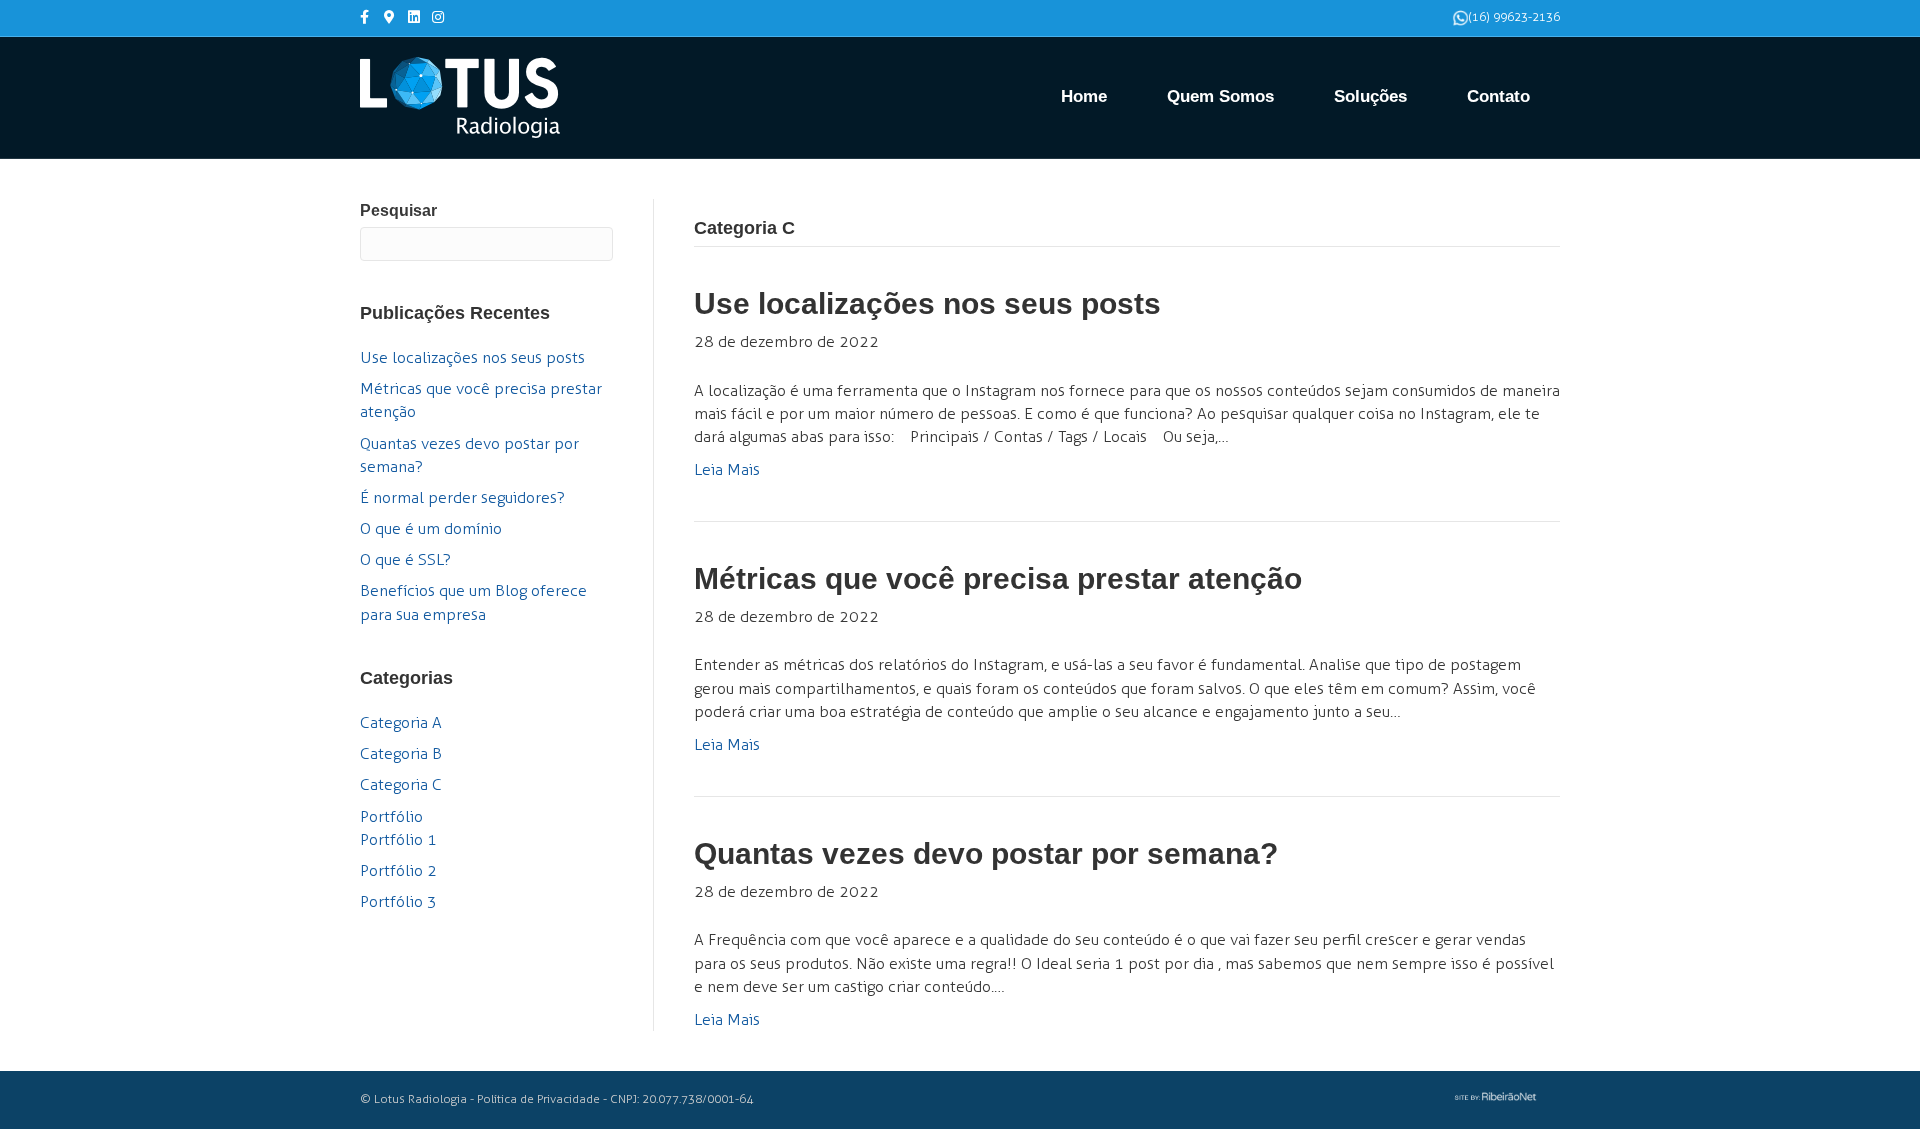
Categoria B (401, 753)
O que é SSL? (405, 559)
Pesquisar (398, 210)
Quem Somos (1220, 96)
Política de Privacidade (538, 1099)
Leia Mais (727, 469)
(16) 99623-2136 (1514, 17)
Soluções (1370, 96)
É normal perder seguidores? (462, 497)
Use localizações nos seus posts (472, 357)
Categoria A (401, 722)
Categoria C (401, 784)
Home (1084, 96)
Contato (1498, 96)
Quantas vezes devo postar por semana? (986, 853)
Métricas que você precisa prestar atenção (998, 578)
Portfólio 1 (398, 839)
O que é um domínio (431, 528)
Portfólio (391, 816)
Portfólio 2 (398, 870)
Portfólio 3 (398, 901)
